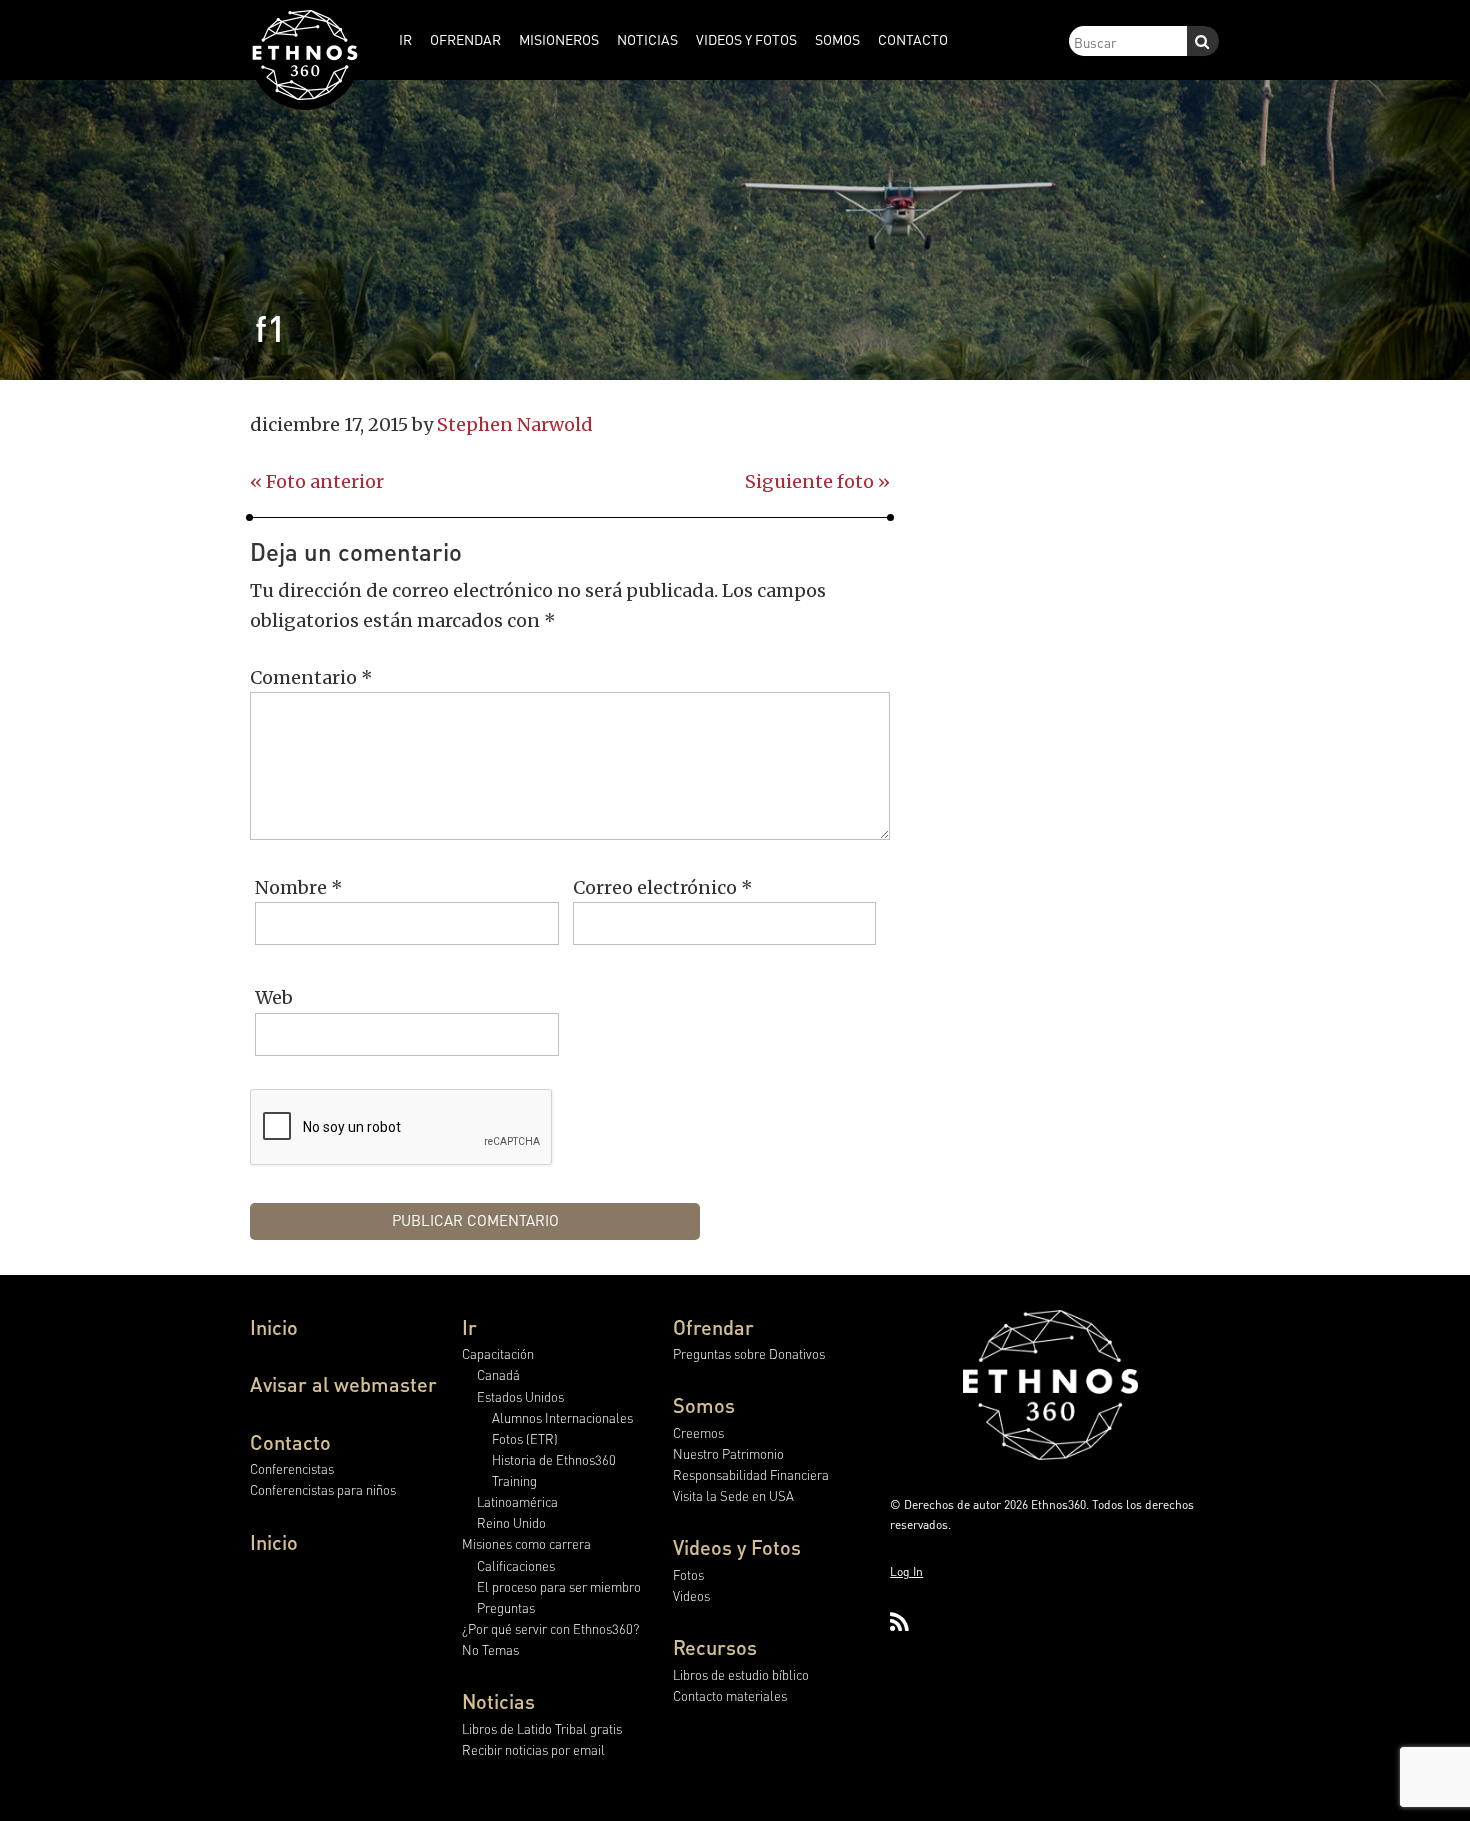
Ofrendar (713, 1327)
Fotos (688, 1574)
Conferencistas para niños (323, 1489)
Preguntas (506, 1607)
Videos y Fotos (737, 1547)
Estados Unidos (520, 1396)
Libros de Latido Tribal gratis (542, 1728)
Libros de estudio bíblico (741, 1674)
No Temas (490, 1649)
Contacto (290, 1442)
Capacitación (498, 1353)
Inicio (274, 1327)
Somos (704, 1405)
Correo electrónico (663, 887)
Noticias (498, 1701)
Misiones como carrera (526, 1543)
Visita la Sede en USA (733, 1495)
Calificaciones (516, 1565)
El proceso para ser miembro (559, 1586)
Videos (691, 1595)
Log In (906, 1571)
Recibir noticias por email (533, 1749)
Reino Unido (511, 1522)
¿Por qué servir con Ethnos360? (550, 1628)
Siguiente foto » (817, 481)
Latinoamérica (517, 1501)
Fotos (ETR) (525, 1438)
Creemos (698, 1432)
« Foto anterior (317, 481)
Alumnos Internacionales (562, 1417)
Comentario (311, 677)
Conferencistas (292, 1468)
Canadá (498, 1374)
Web (274, 997)
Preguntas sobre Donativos (749, 1353)
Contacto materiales (730, 1695)
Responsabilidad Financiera (751, 1474)
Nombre (299, 887)
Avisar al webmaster (343, 1384)
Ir (469, 1327)
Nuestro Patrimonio (728, 1453)
